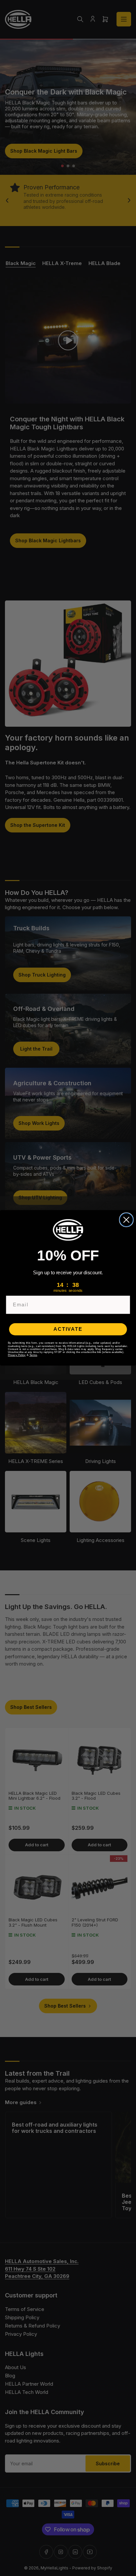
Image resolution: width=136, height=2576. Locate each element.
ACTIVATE (68, 1329)
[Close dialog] (126, 1220)
